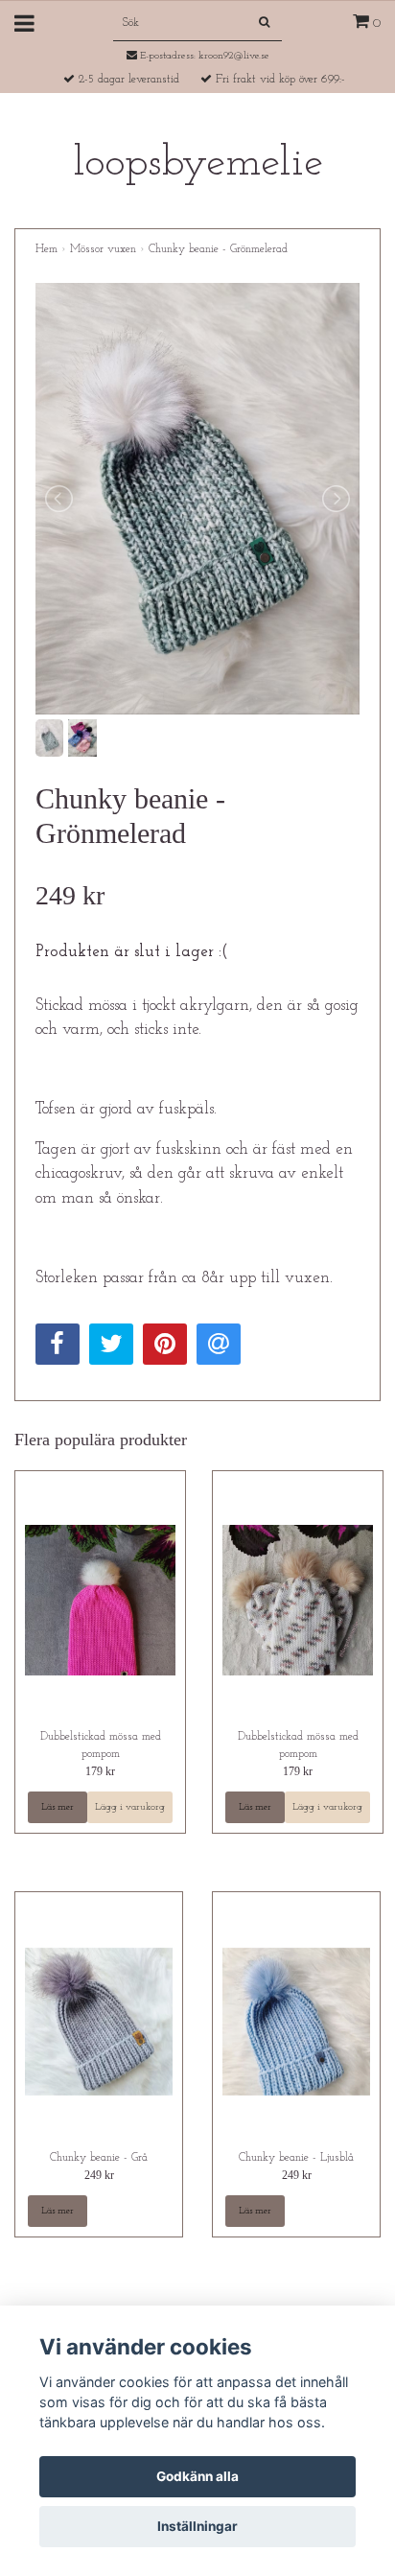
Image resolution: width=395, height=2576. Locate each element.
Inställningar (197, 2526)
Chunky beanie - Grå (99, 2158)
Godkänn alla (197, 2476)
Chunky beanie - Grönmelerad (218, 249)
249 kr (99, 2175)
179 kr (100, 1771)
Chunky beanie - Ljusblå (296, 2158)
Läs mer (58, 1807)
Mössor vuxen (103, 249)
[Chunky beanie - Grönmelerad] (197, 499)
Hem (46, 249)
